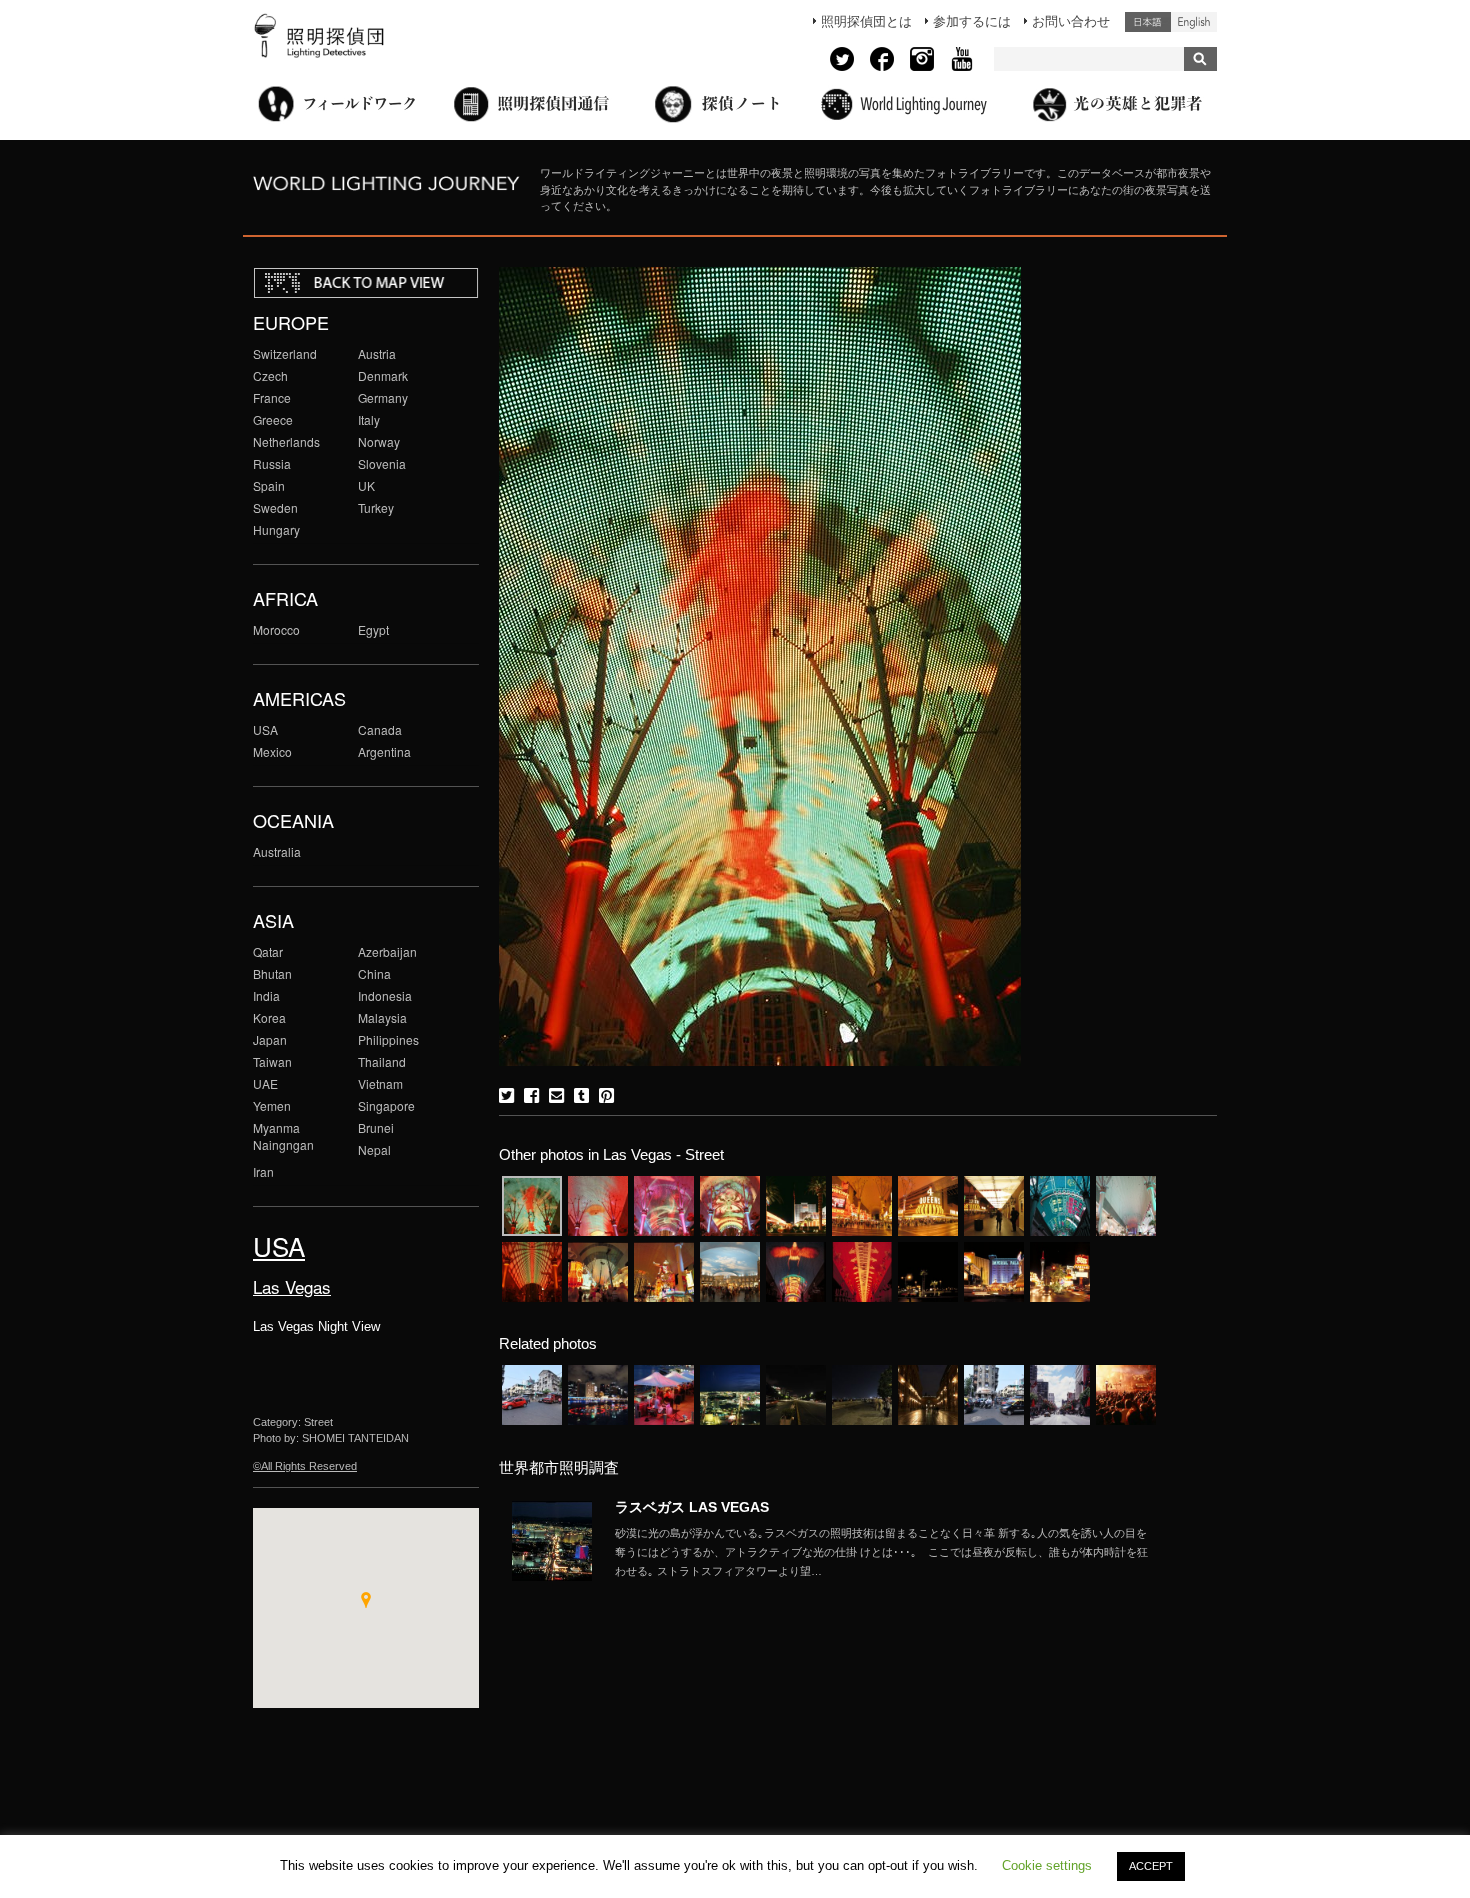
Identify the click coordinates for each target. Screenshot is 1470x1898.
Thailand (382, 1061)
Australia (277, 851)
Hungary (276, 529)
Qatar (268, 951)
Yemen (272, 1105)
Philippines (388, 1039)
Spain (269, 485)
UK (366, 485)
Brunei (376, 1127)
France (272, 397)
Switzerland (285, 353)
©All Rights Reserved (305, 1466)
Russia (272, 463)
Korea (269, 1017)
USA (265, 729)
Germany (383, 397)
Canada (380, 729)
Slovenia (382, 463)
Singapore (386, 1105)
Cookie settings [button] (1047, 1865)
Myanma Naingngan (283, 1136)
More (885, 1552)
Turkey (376, 507)
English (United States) (1194, 22)
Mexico (272, 751)
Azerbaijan (387, 951)
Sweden (275, 507)
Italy (369, 419)
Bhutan (272, 973)
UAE (265, 1083)
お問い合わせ (1071, 21)
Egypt (373, 629)
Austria (377, 353)
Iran (263, 1171)
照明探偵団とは (866, 21)
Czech (270, 375)
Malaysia (382, 1017)
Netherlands (286, 441)
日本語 (1148, 22)
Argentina (384, 751)
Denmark (383, 375)
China (374, 973)
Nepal (374, 1149)
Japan (270, 1039)
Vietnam (380, 1083)
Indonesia (385, 995)
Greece (273, 419)
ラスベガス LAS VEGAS (692, 1507)
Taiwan (272, 1061)
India (266, 995)
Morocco (276, 629)
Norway (379, 441)
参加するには (972, 21)
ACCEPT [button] (1151, 1866)
